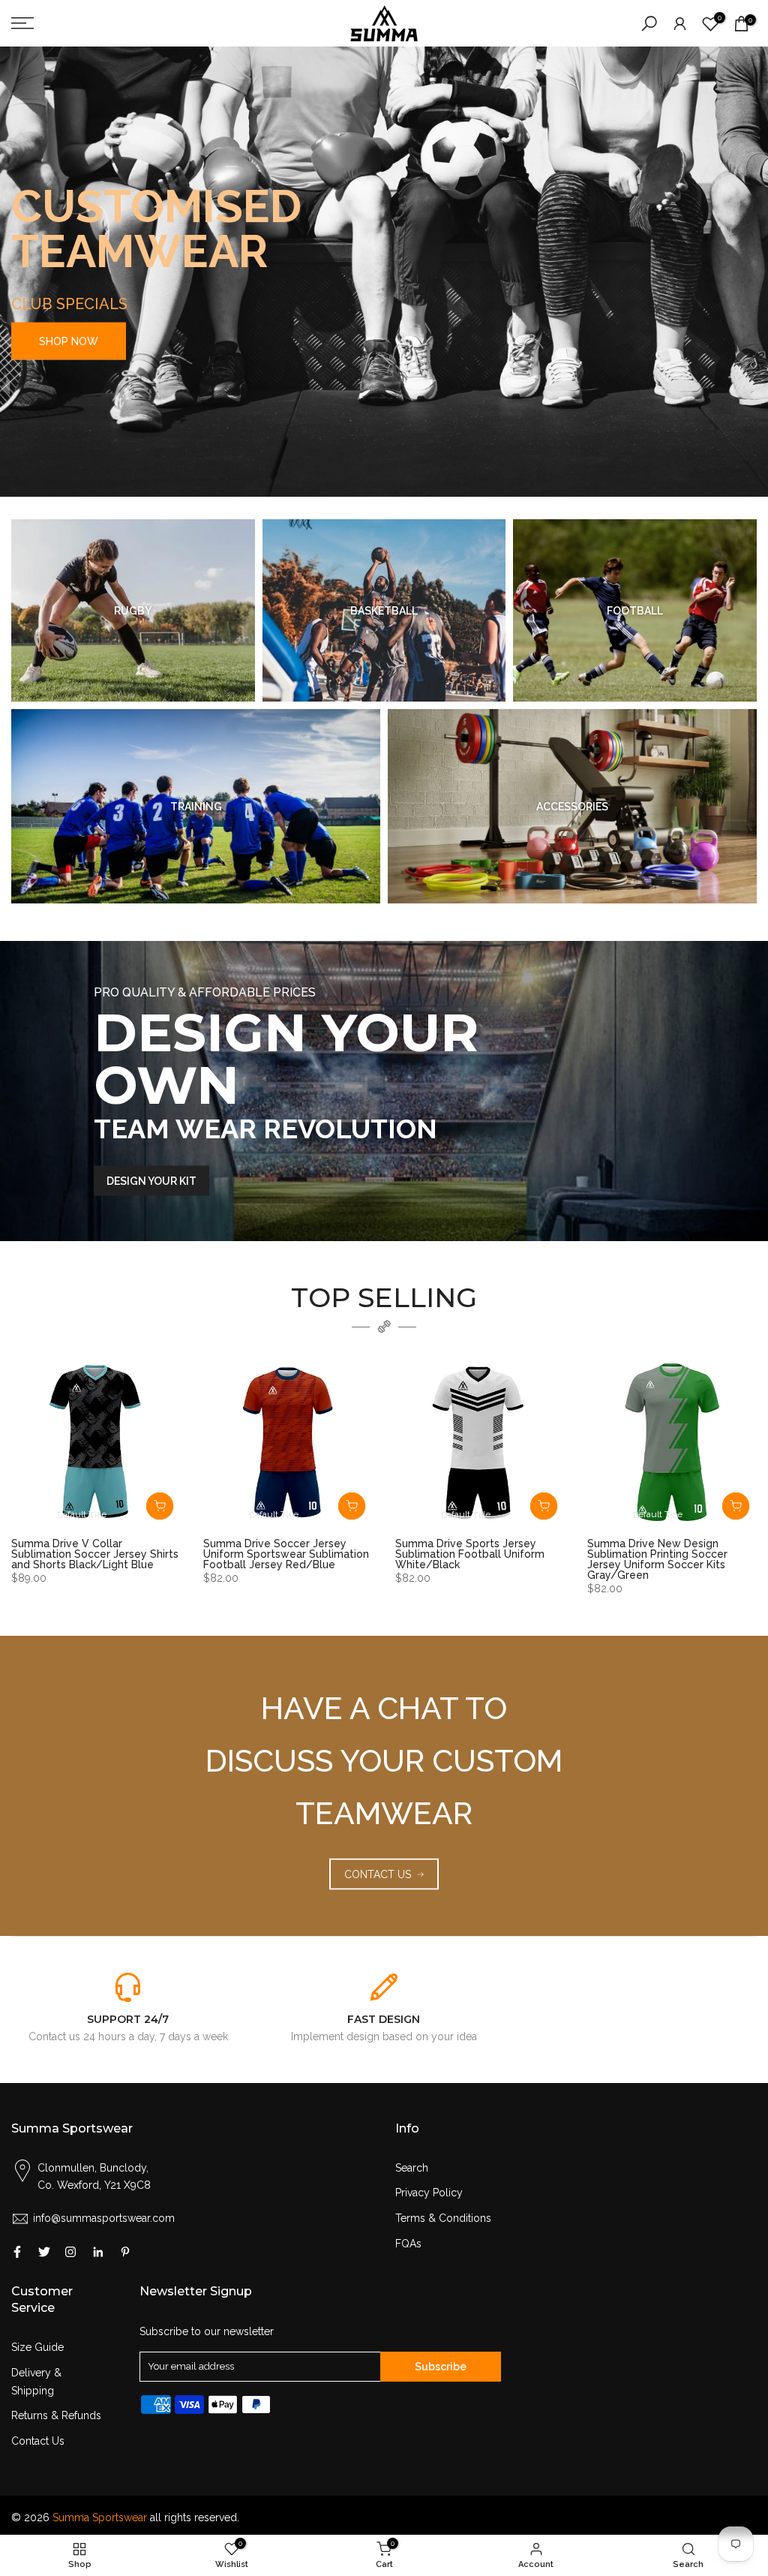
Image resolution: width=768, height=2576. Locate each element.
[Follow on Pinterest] (125, 2252)
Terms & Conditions (443, 2218)
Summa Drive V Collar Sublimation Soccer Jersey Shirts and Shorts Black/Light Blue (95, 1554)
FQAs (408, 2244)
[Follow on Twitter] (44, 2252)
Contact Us (38, 2441)
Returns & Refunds (56, 2415)
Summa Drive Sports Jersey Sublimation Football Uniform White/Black (470, 1554)
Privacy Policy (429, 2193)
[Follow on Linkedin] (98, 2252)
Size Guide (37, 2347)
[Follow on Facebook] (17, 2252)
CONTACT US (378, 1874)
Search (412, 2168)
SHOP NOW (69, 341)
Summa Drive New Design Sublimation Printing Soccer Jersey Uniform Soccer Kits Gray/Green (657, 1559)
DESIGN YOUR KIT (151, 1181)
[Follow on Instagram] (70, 2252)
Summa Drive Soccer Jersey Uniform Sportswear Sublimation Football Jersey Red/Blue (286, 1554)
